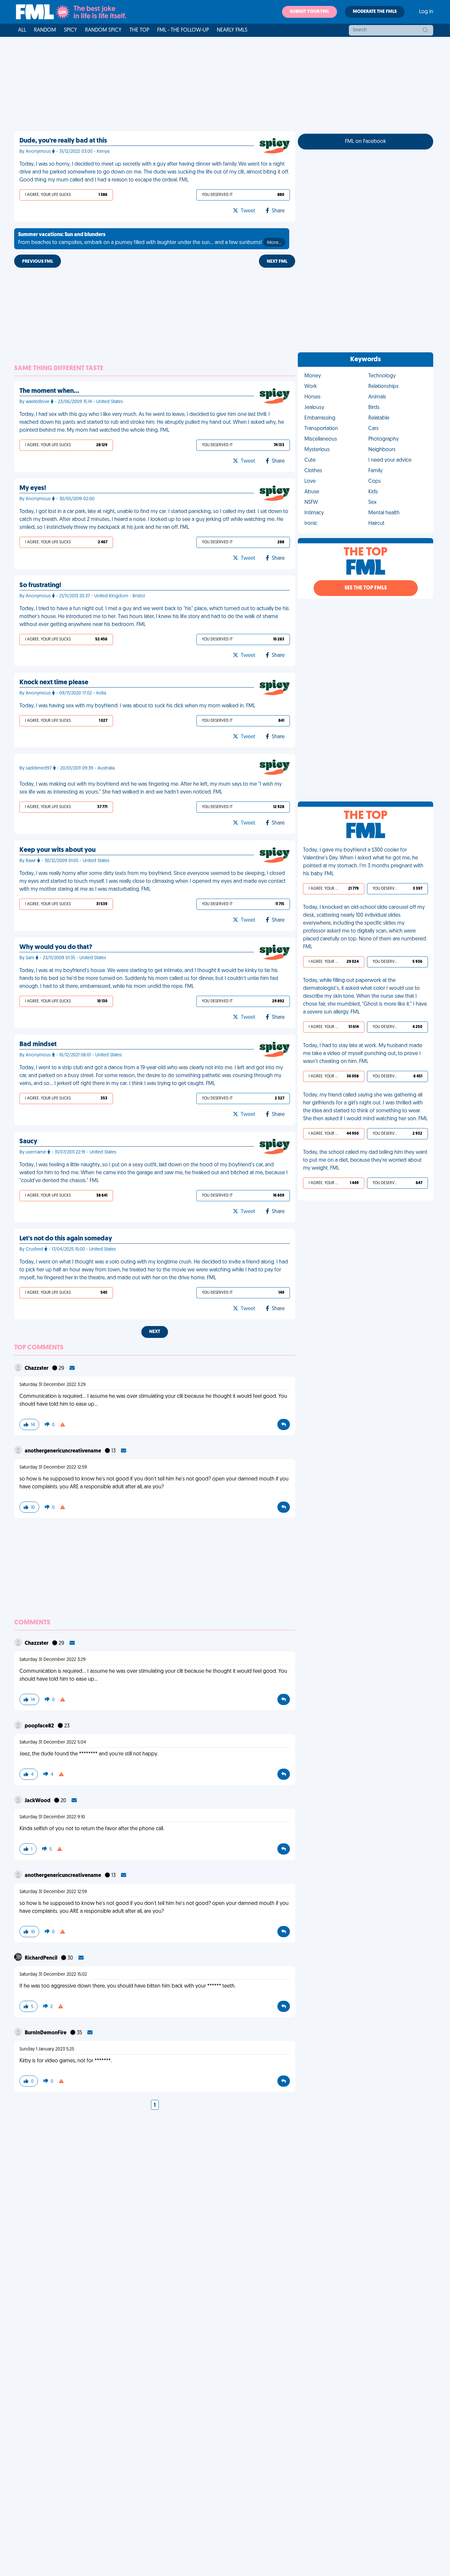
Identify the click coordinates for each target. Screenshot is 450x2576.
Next (155, 1332)
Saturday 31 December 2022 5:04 (53, 1742)
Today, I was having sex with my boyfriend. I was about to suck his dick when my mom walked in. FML (137, 706)
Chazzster (37, 1369)
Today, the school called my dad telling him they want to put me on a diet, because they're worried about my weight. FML (365, 1160)
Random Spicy (103, 30)
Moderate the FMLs (375, 12)
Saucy (28, 1142)
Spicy (70, 30)
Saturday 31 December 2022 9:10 (52, 1817)
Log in (426, 12)
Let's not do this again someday (66, 1239)
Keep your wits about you (57, 850)
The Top (139, 30)
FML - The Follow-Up (183, 30)
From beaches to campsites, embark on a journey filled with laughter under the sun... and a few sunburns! (150, 239)
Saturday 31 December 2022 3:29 (53, 1385)
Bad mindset (38, 1044)
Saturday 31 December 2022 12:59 (53, 1467)
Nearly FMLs (232, 30)
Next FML (277, 262)
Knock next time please (54, 683)
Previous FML (38, 262)
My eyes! (33, 488)
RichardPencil (42, 1958)
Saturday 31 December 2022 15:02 (53, 1975)
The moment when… (49, 391)
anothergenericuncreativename (63, 1451)
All (22, 30)
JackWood (38, 1801)
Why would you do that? (56, 947)
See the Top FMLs (366, 588)
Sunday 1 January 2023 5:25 (47, 2049)
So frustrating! (40, 585)
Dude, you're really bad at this (63, 141)
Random (45, 30)
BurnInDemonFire (46, 2033)
